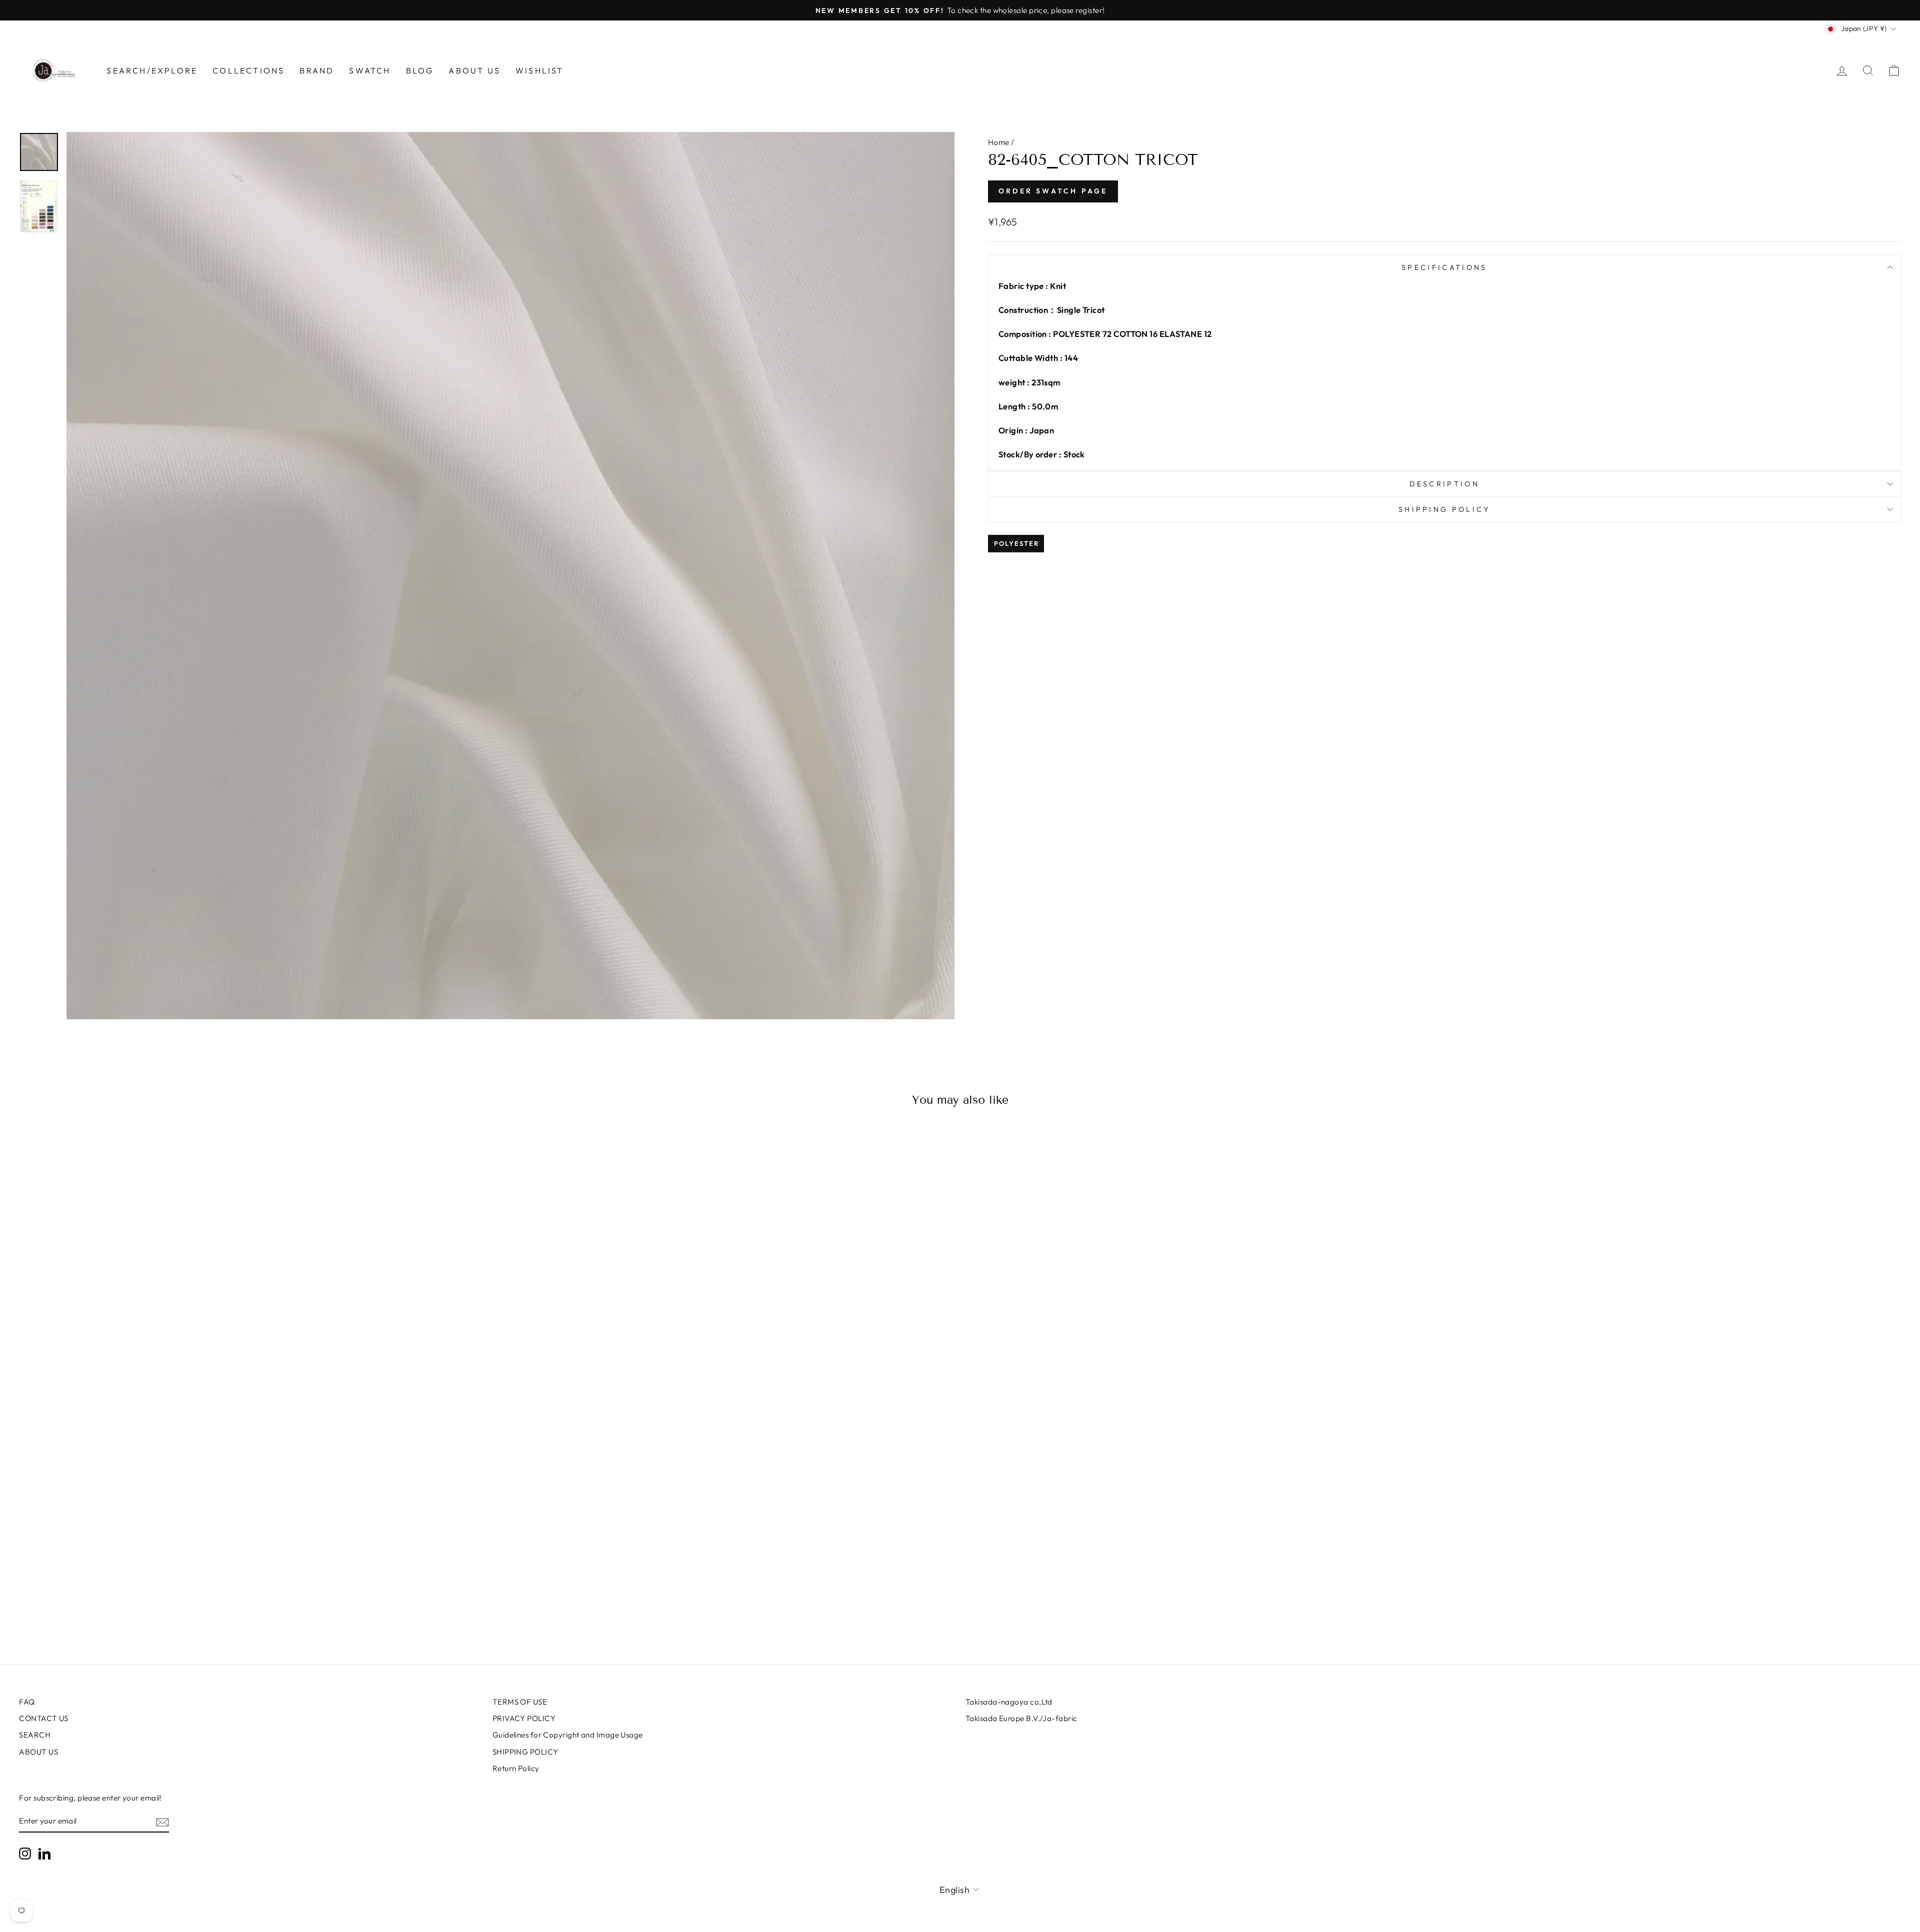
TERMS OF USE (520, 1702)
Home (999, 142)
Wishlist (540, 70)
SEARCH (35, 1735)
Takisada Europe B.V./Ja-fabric (1021, 1718)
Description (1445, 484)
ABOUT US (38, 1752)
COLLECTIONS (248, 70)
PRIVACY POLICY (524, 1718)
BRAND (317, 70)
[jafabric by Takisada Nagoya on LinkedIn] (44, 1854)
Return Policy (516, 1768)
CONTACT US (44, 1718)
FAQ (27, 1702)
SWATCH (370, 70)
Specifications (1444, 267)
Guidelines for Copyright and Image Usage (568, 1735)
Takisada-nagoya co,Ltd (1009, 1702)
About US (474, 70)
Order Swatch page (1053, 191)
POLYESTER (1016, 543)
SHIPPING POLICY (525, 1752)
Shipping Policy (1444, 509)
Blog (420, 70)
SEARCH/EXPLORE (152, 70)
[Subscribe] (162, 1822)
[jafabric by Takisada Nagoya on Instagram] (25, 1854)
